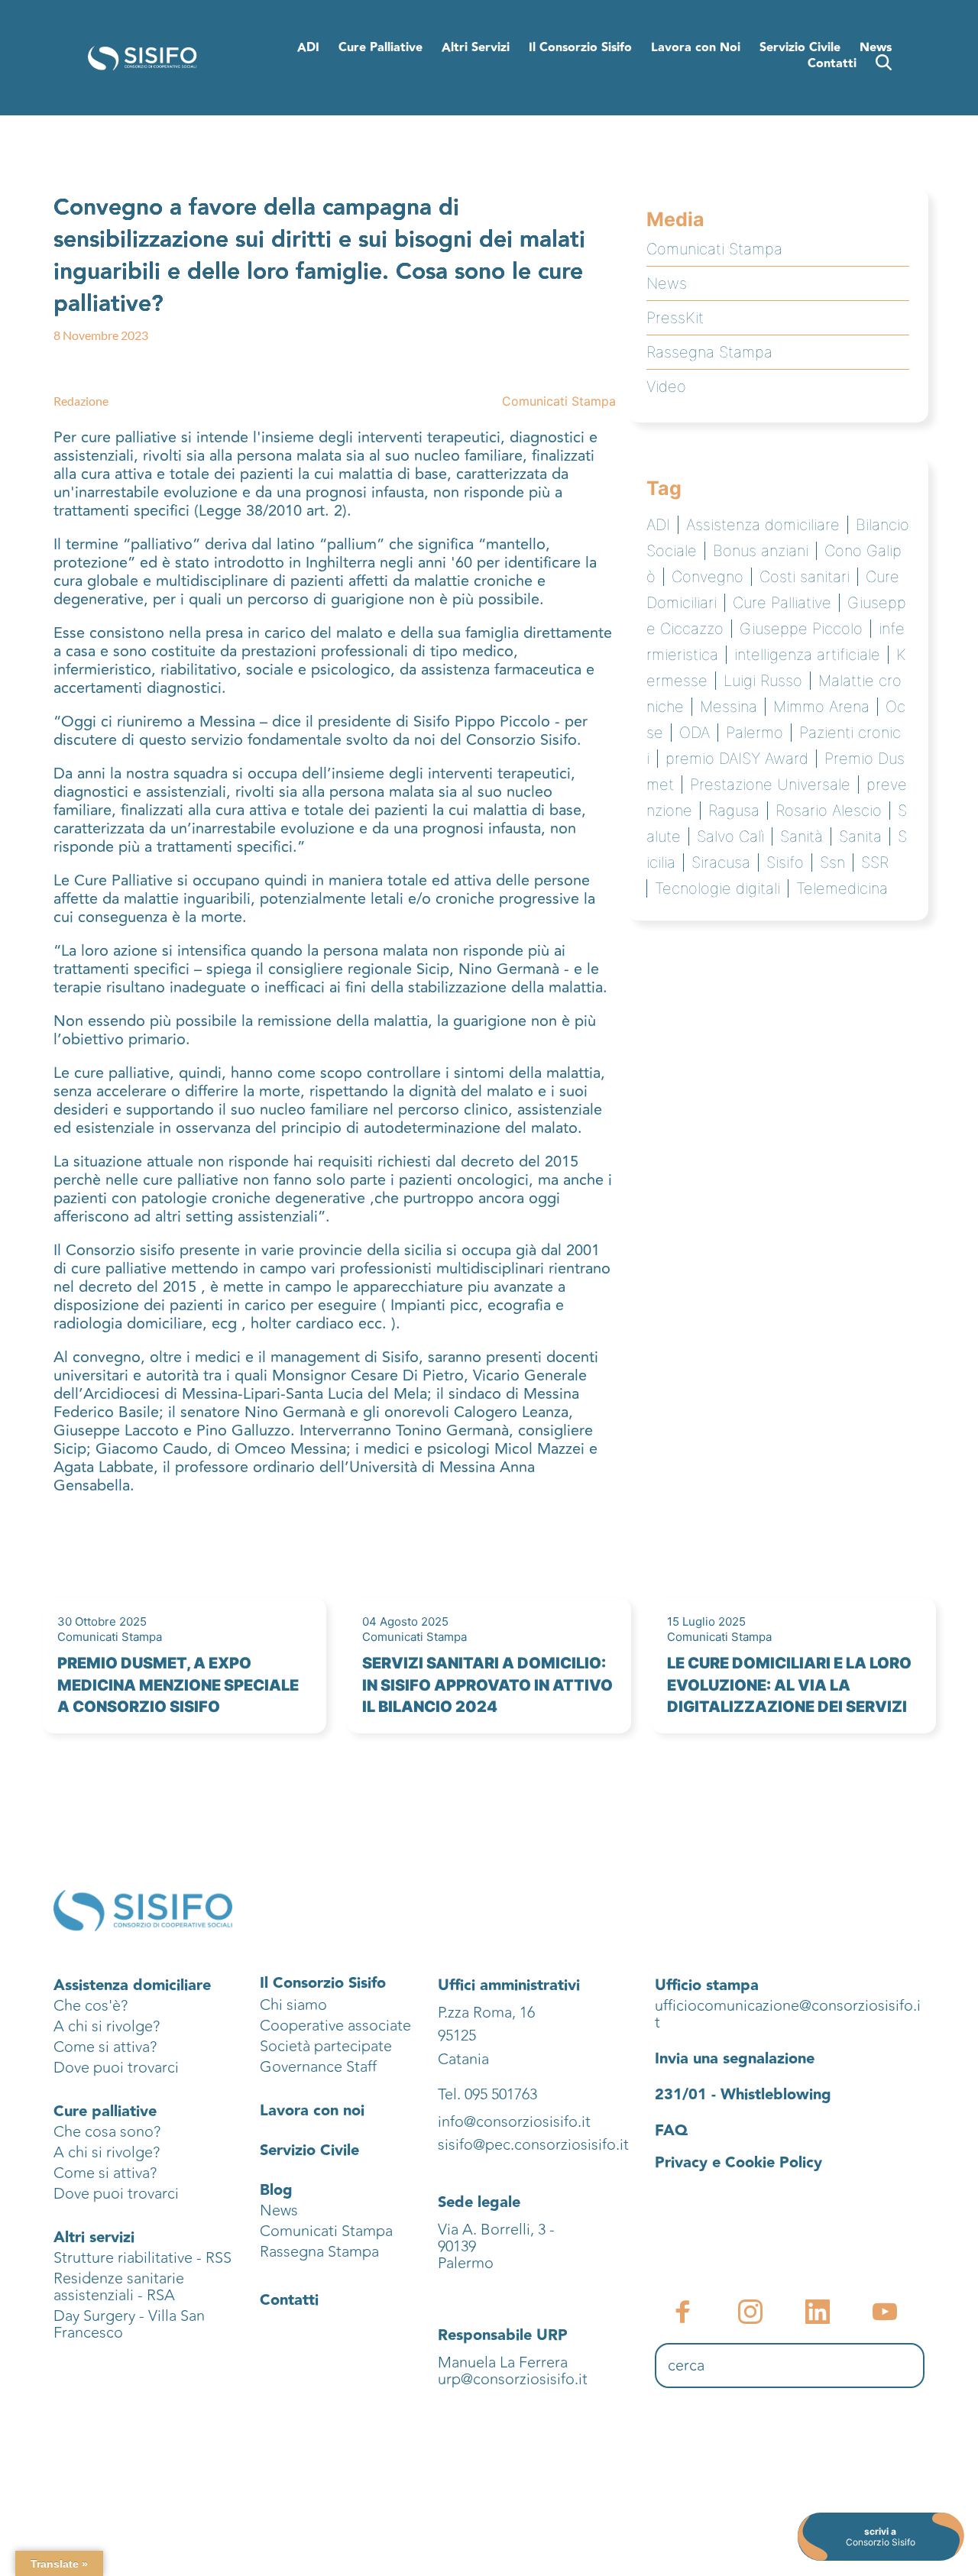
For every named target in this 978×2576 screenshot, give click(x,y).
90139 (459, 2246)
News (667, 283)
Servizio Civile (309, 2150)
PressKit (675, 318)
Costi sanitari (805, 577)
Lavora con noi (312, 2111)
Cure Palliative (782, 603)
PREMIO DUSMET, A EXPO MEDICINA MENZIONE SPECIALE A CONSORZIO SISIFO (178, 1685)
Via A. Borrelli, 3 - (496, 2230)
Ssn (832, 862)
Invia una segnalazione (735, 2059)
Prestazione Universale (770, 785)
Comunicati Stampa (559, 401)
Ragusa (734, 811)
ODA (695, 733)
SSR (875, 862)
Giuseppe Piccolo (801, 629)
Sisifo (785, 862)
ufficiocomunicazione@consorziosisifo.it (788, 2014)
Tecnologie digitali (717, 888)
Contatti (289, 2300)
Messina (729, 707)
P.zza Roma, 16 (486, 2013)
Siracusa (721, 862)
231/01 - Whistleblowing (743, 2095)
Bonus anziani (761, 551)
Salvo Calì (730, 837)
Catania (463, 2059)
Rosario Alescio (829, 811)
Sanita (860, 837)
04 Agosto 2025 (405, 1621)
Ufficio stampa (707, 1985)
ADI (658, 525)
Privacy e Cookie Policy (738, 2163)
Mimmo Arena (821, 707)
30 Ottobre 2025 (102, 1621)
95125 (457, 2036)
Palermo (755, 733)
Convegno (708, 577)
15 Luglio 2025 (706, 1621)
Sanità (802, 837)
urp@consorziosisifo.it (515, 2379)
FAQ (671, 2131)
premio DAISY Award (737, 759)
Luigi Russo (763, 681)
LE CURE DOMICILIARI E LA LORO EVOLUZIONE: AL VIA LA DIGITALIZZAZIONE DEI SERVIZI (789, 1685)
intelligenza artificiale (807, 655)
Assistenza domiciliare (763, 525)
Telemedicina (842, 888)
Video (666, 387)
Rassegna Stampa (709, 352)
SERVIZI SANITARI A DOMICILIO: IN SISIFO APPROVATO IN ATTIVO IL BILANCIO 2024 (487, 1685)
